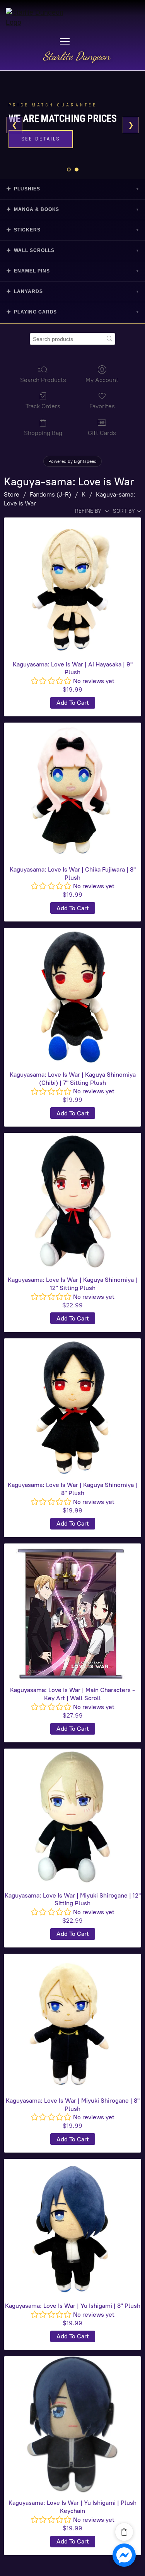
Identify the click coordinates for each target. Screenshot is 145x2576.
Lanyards (72, 291)
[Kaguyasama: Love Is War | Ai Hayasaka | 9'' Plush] (72, 586)
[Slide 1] (69, 170)
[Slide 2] (77, 170)
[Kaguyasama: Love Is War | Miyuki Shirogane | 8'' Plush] (72, 2022)
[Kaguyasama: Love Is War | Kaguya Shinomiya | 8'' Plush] (72, 1407)
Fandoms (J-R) (50, 494)
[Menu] (65, 41)
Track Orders (43, 406)
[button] (124, 2532)
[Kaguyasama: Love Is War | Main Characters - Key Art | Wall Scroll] (72, 1612)
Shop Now (38, 145)
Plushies (72, 189)
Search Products (43, 380)
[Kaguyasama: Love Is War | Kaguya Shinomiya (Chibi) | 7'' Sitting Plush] (72, 996)
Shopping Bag (43, 433)
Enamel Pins (72, 271)
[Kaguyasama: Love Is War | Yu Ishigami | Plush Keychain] (72, 2425)
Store (12, 494)
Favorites (102, 406)
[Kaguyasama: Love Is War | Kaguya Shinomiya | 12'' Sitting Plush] (72, 1202)
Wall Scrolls (72, 250)
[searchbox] (72, 339)
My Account (102, 380)
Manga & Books (72, 209)
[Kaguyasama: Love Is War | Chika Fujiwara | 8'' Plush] (72, 791)
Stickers (72, 230)
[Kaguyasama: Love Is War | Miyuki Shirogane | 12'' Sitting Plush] (72, 1817)
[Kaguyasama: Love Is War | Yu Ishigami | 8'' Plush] (72, 2227)
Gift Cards (102, 433)
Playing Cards (72, 312)
